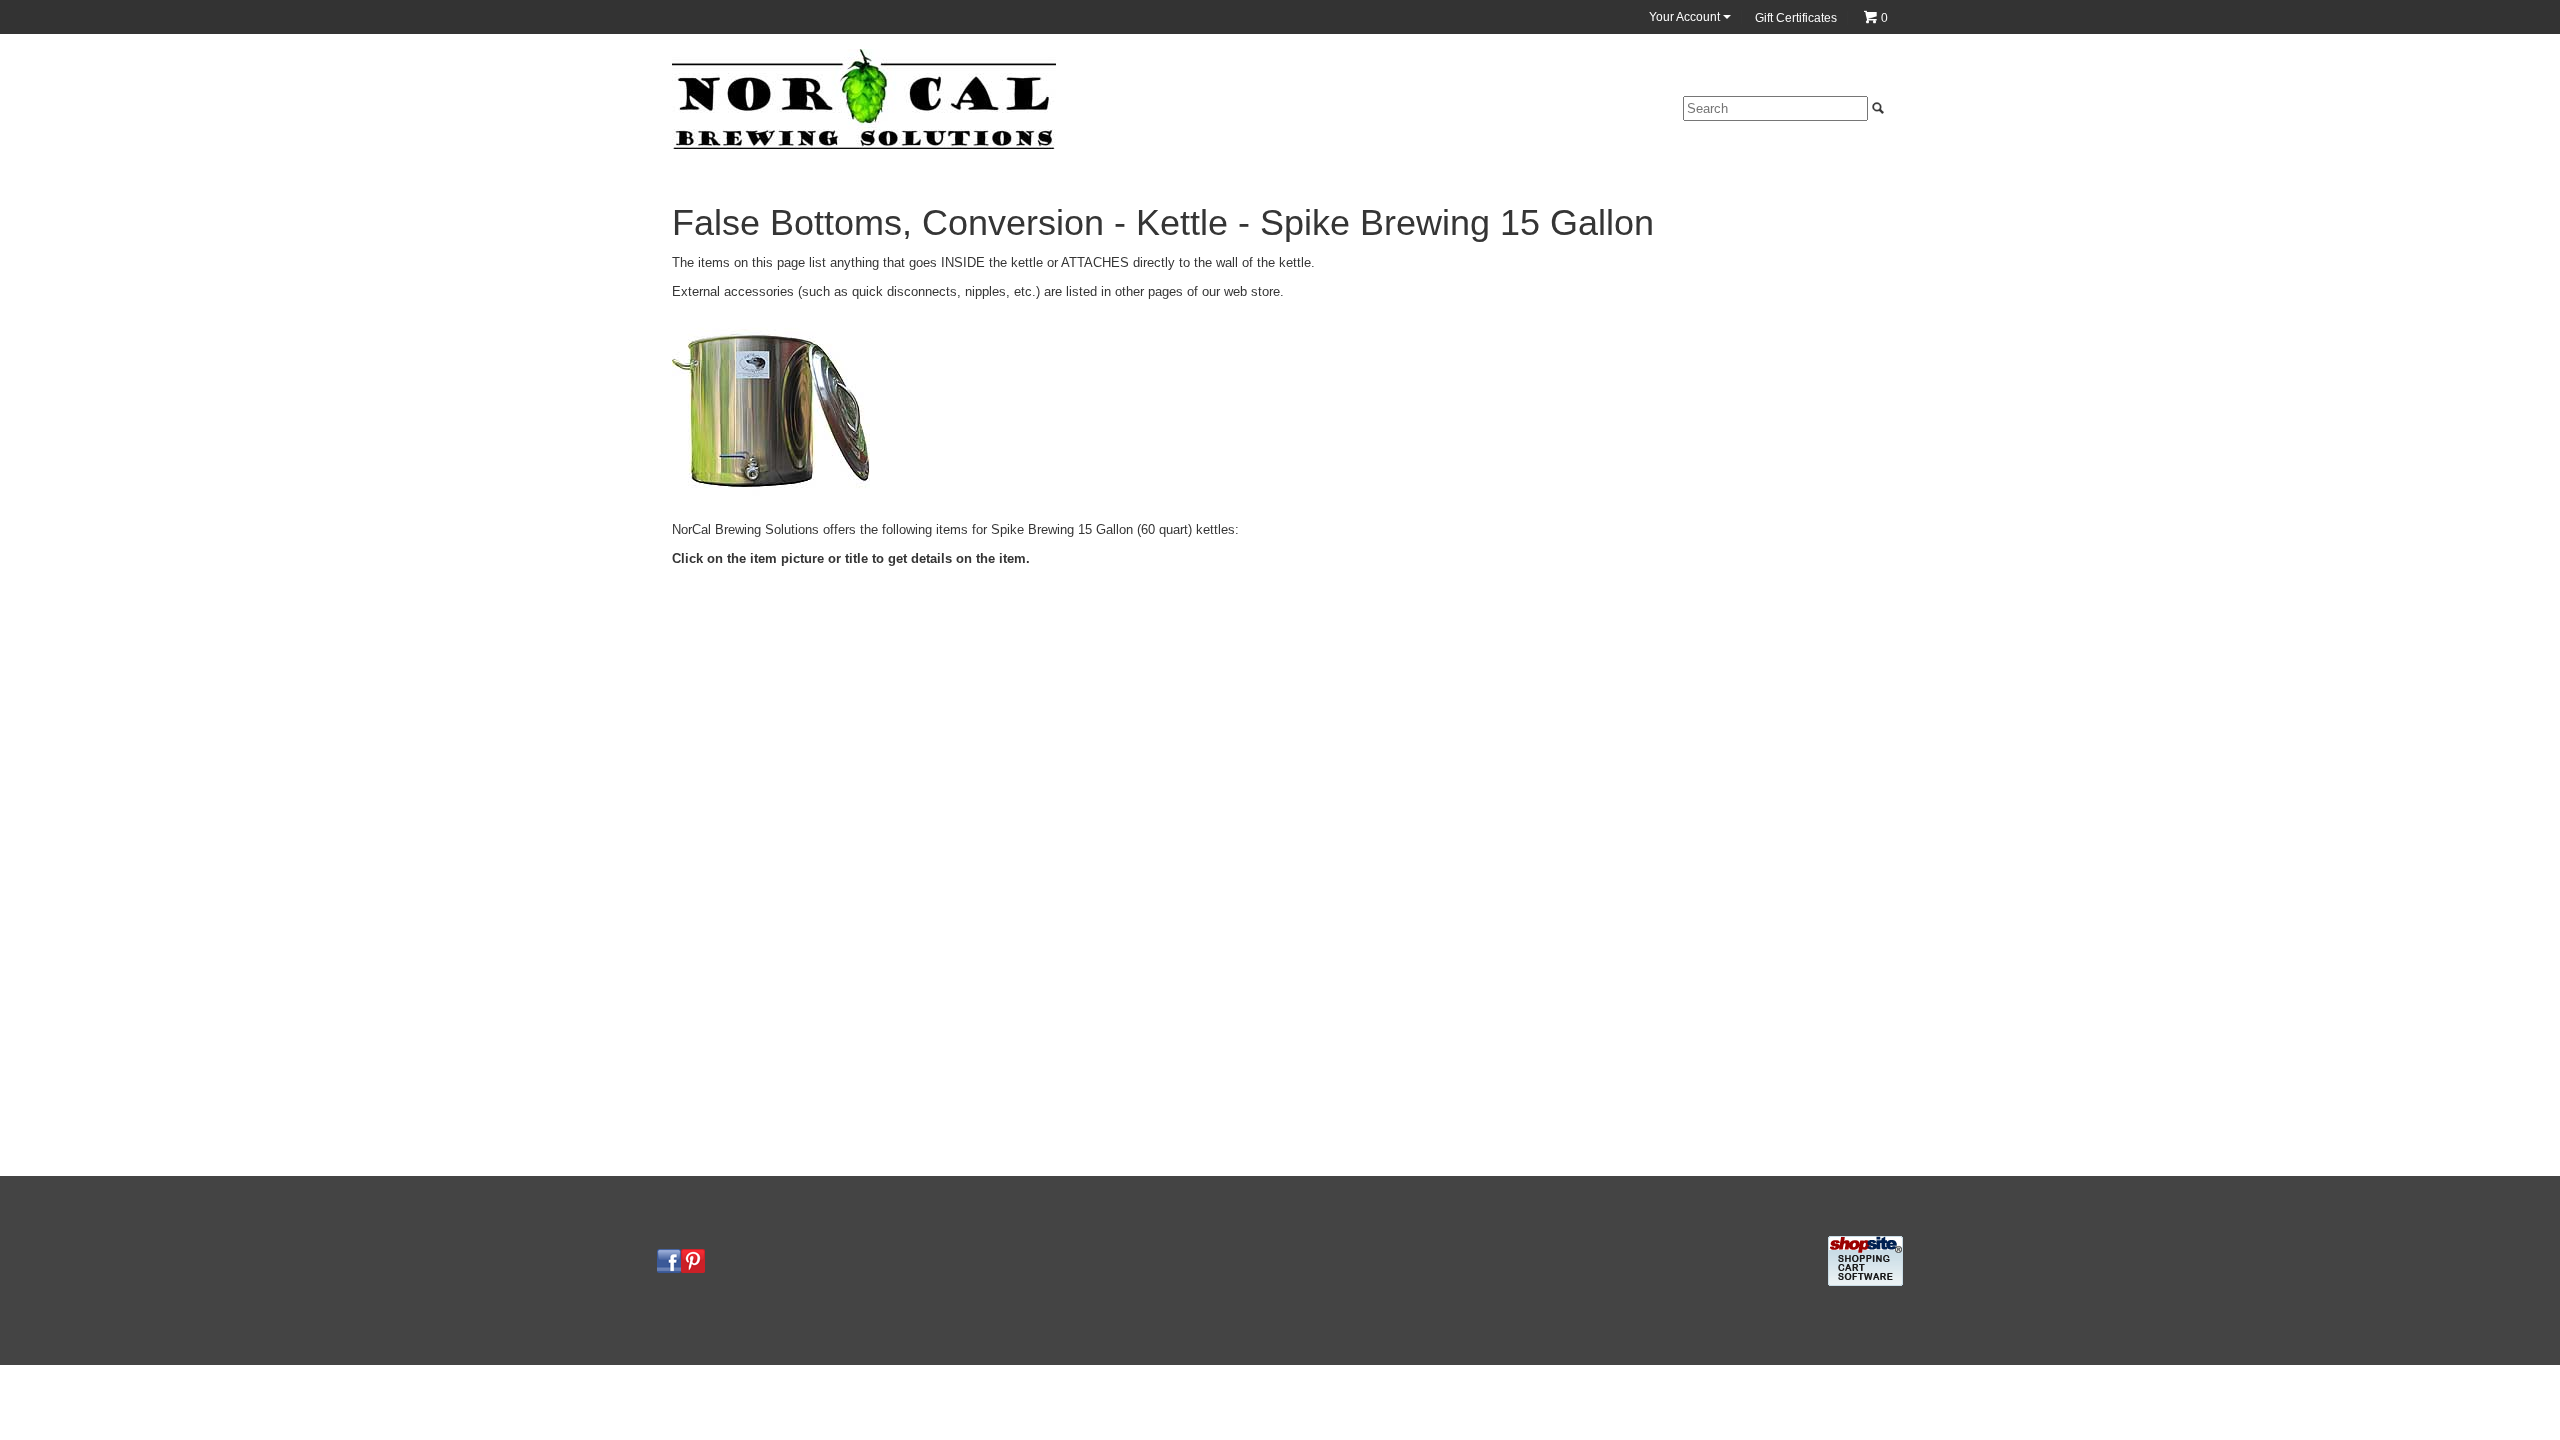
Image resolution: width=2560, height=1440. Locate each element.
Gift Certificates (1796, 18)
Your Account (1686, 17)
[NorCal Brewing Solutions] (864, 98)
